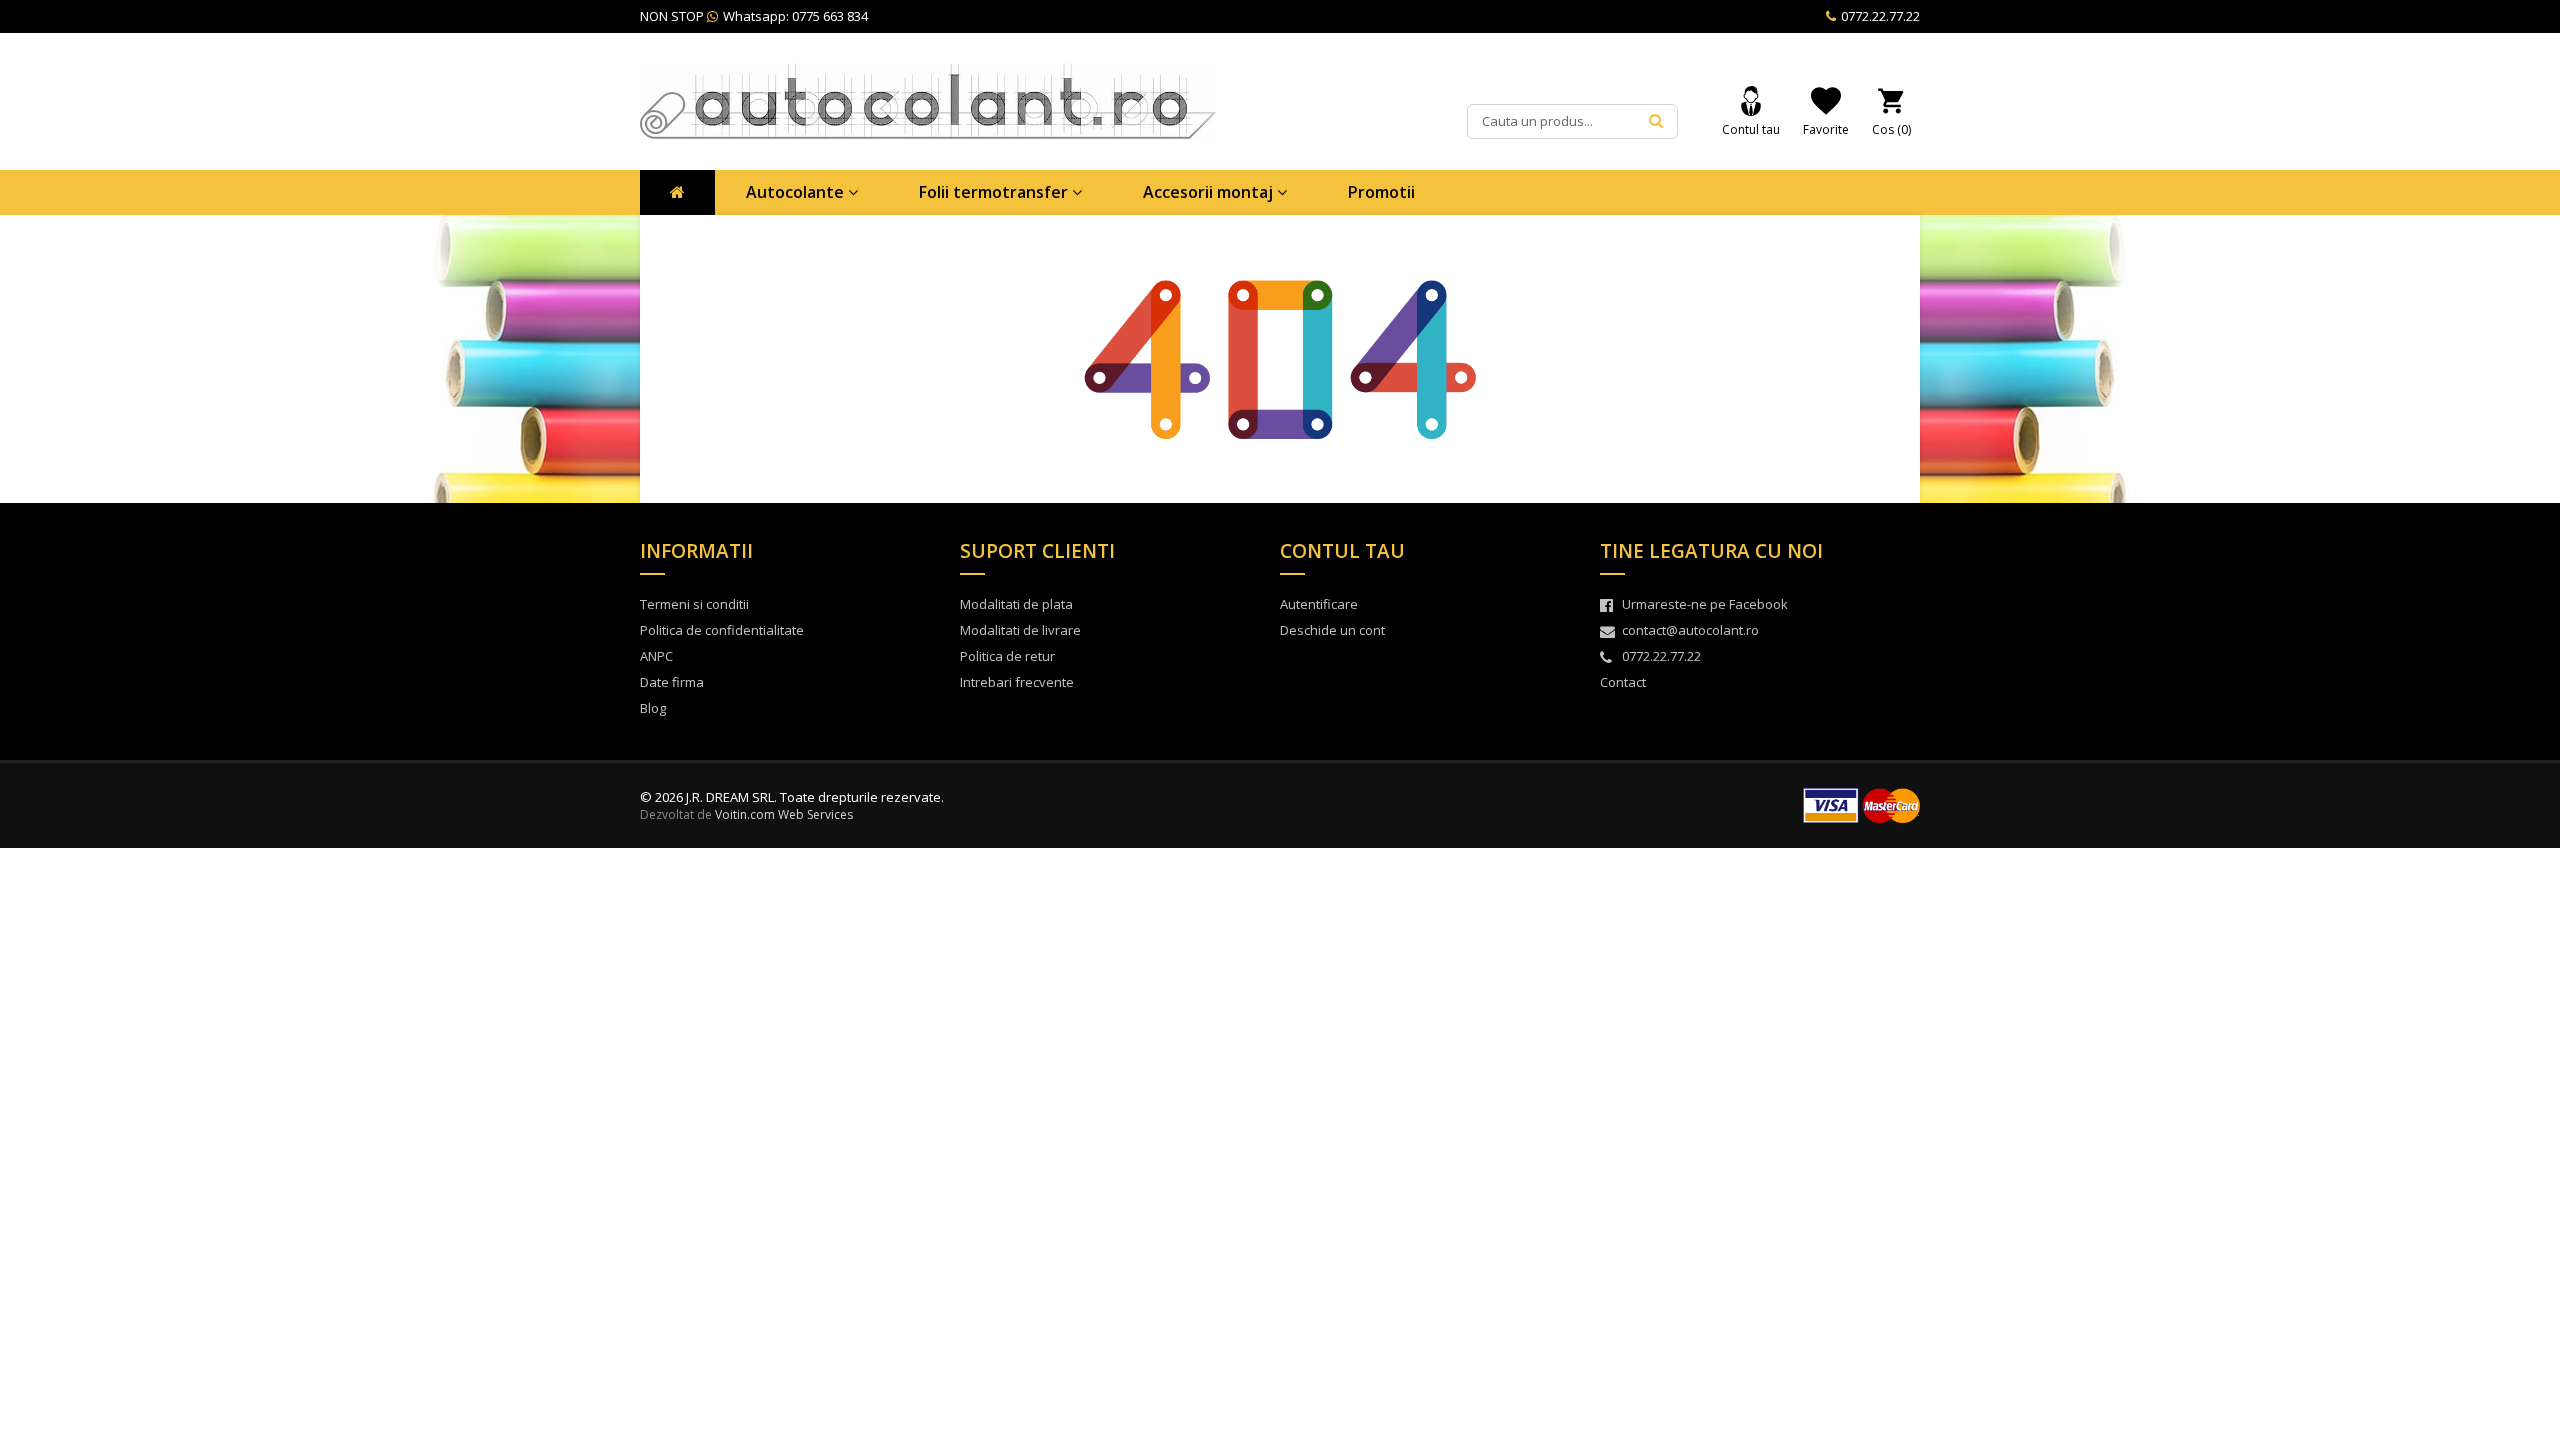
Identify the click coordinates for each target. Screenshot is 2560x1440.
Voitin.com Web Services (784, 814)
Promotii (1381, 192)
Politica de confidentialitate (722, 630)
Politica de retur (1007, 656)
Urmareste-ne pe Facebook (1705, 604)
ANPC (656, 656)
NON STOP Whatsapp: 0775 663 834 (754, 16)
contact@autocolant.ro (1690, 630)
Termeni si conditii (694, 604)
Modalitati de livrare (1020, 630)
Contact (1623, 682)
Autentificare (1319, 604)
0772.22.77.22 (1879, 16)
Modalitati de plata (1016, 604)
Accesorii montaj (1210, 192)
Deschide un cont (1332, 630)
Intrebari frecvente (1017, 682)
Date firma (672, 682)
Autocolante (797, 192)
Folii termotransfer (995, 192)
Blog (653, 708)
